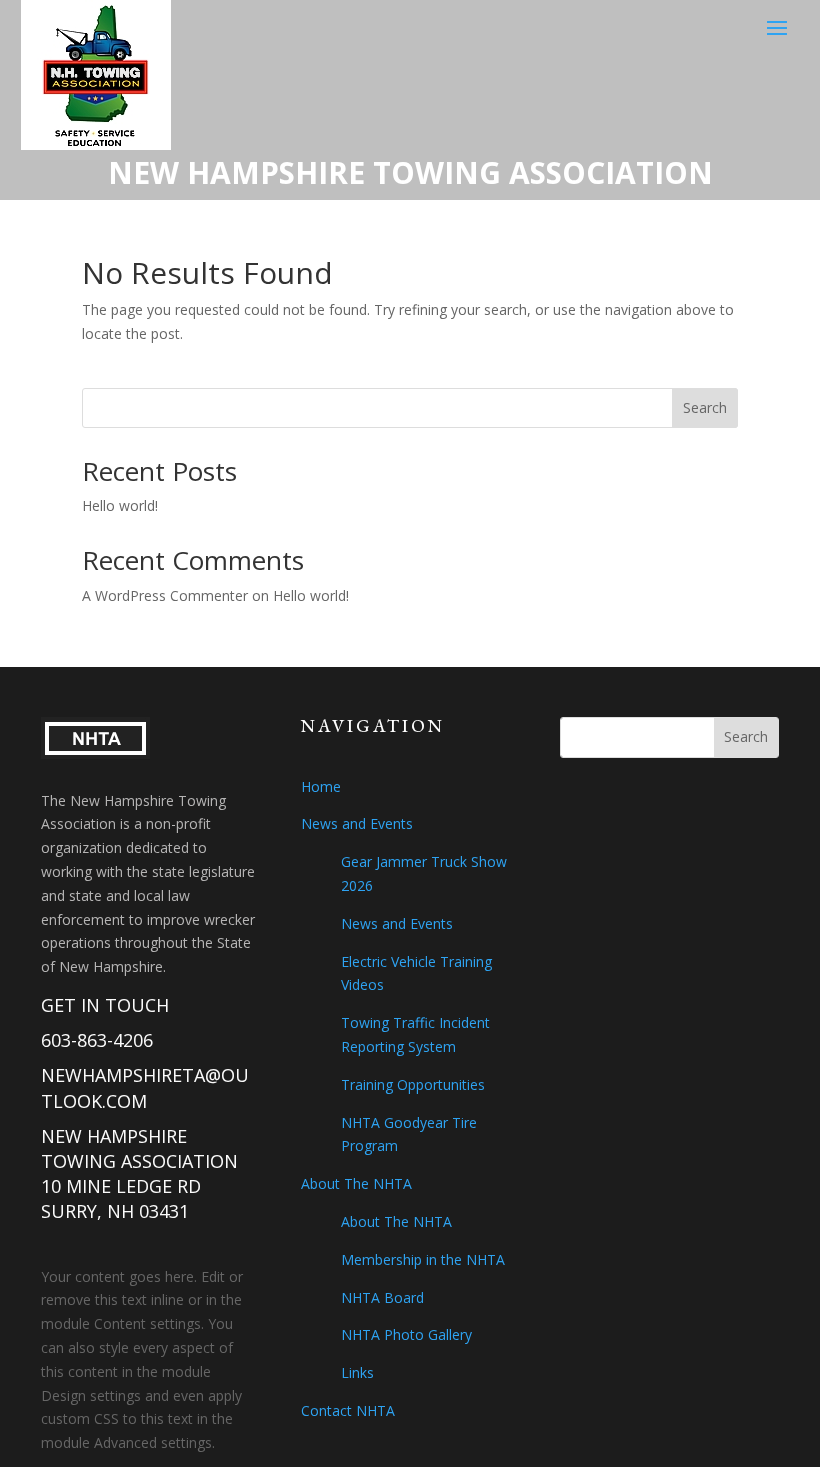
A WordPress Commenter (165, 595)
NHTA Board (382, 1297)
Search (705, 407)
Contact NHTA (348, 1410)
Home (321, 786)
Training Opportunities (413, 1084)
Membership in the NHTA (423, 1259)
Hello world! (120, 505)
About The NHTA (356, 1183)
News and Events (357, 823)
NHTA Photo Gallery (406, 1334)
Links (357, 1372)
